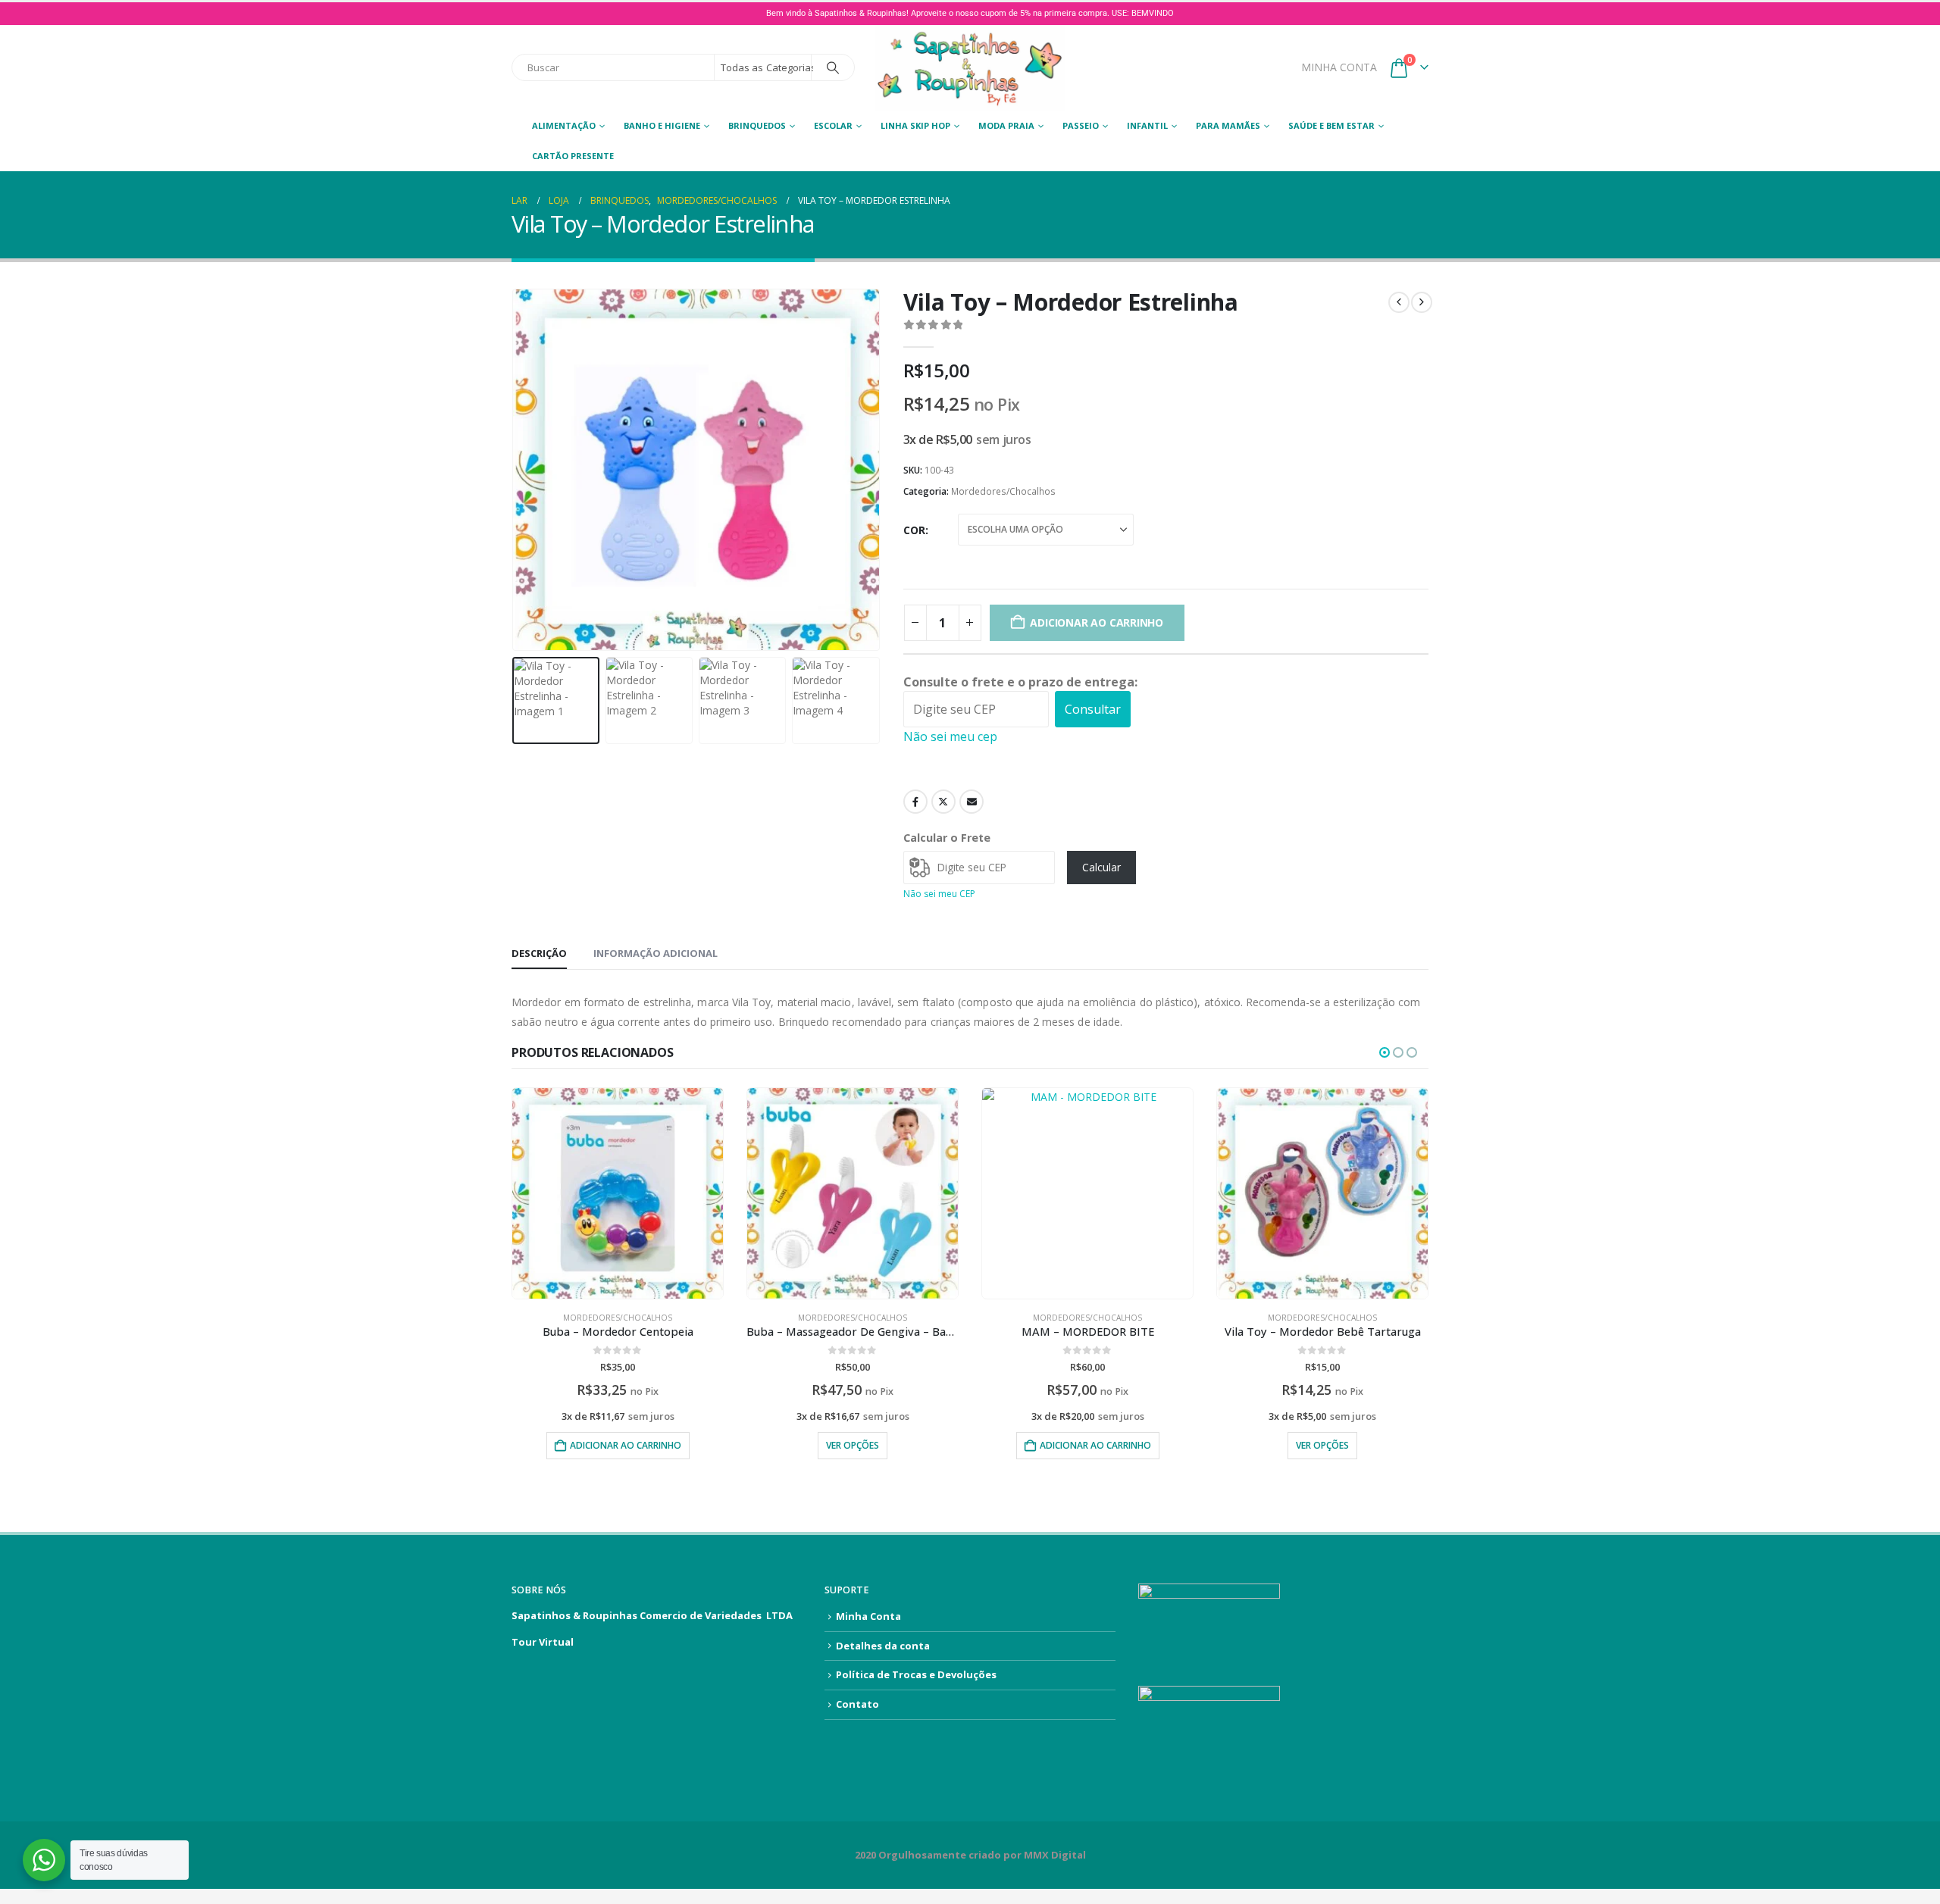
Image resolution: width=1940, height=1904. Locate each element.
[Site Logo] (970, 68)
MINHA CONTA (1339, 67)
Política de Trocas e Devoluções (916, 1674)
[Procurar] (833, 67)
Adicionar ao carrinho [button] (626, 1445)
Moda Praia (1006, 125)
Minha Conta (868, 1616)
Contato (857, 1704)
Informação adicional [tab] (656, 953)
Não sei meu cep (950, 736)
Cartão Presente (573, 156)
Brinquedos (757, 125)
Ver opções (853, 1445)
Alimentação (564, 125)
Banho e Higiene (662, 125)
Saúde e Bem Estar (1331, 125)
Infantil (1147, 125)
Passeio (1081, 125)
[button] (515, 470)
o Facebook (915, 802)
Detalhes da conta (883, 1646)
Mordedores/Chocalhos (1003, 491)
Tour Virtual (543, 1642)
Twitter (943, 802)
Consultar (1093, 709)
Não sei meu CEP (939, 894)
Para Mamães (1228, 125)
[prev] (1399, 302)
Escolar (833, 125)
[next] (1422, 302)
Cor (914, 530)
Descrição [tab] (539, 953)
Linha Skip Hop (915, 125)
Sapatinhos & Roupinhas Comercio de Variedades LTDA (652, 1615)
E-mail (972, 802)
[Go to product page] (618, 1193)
